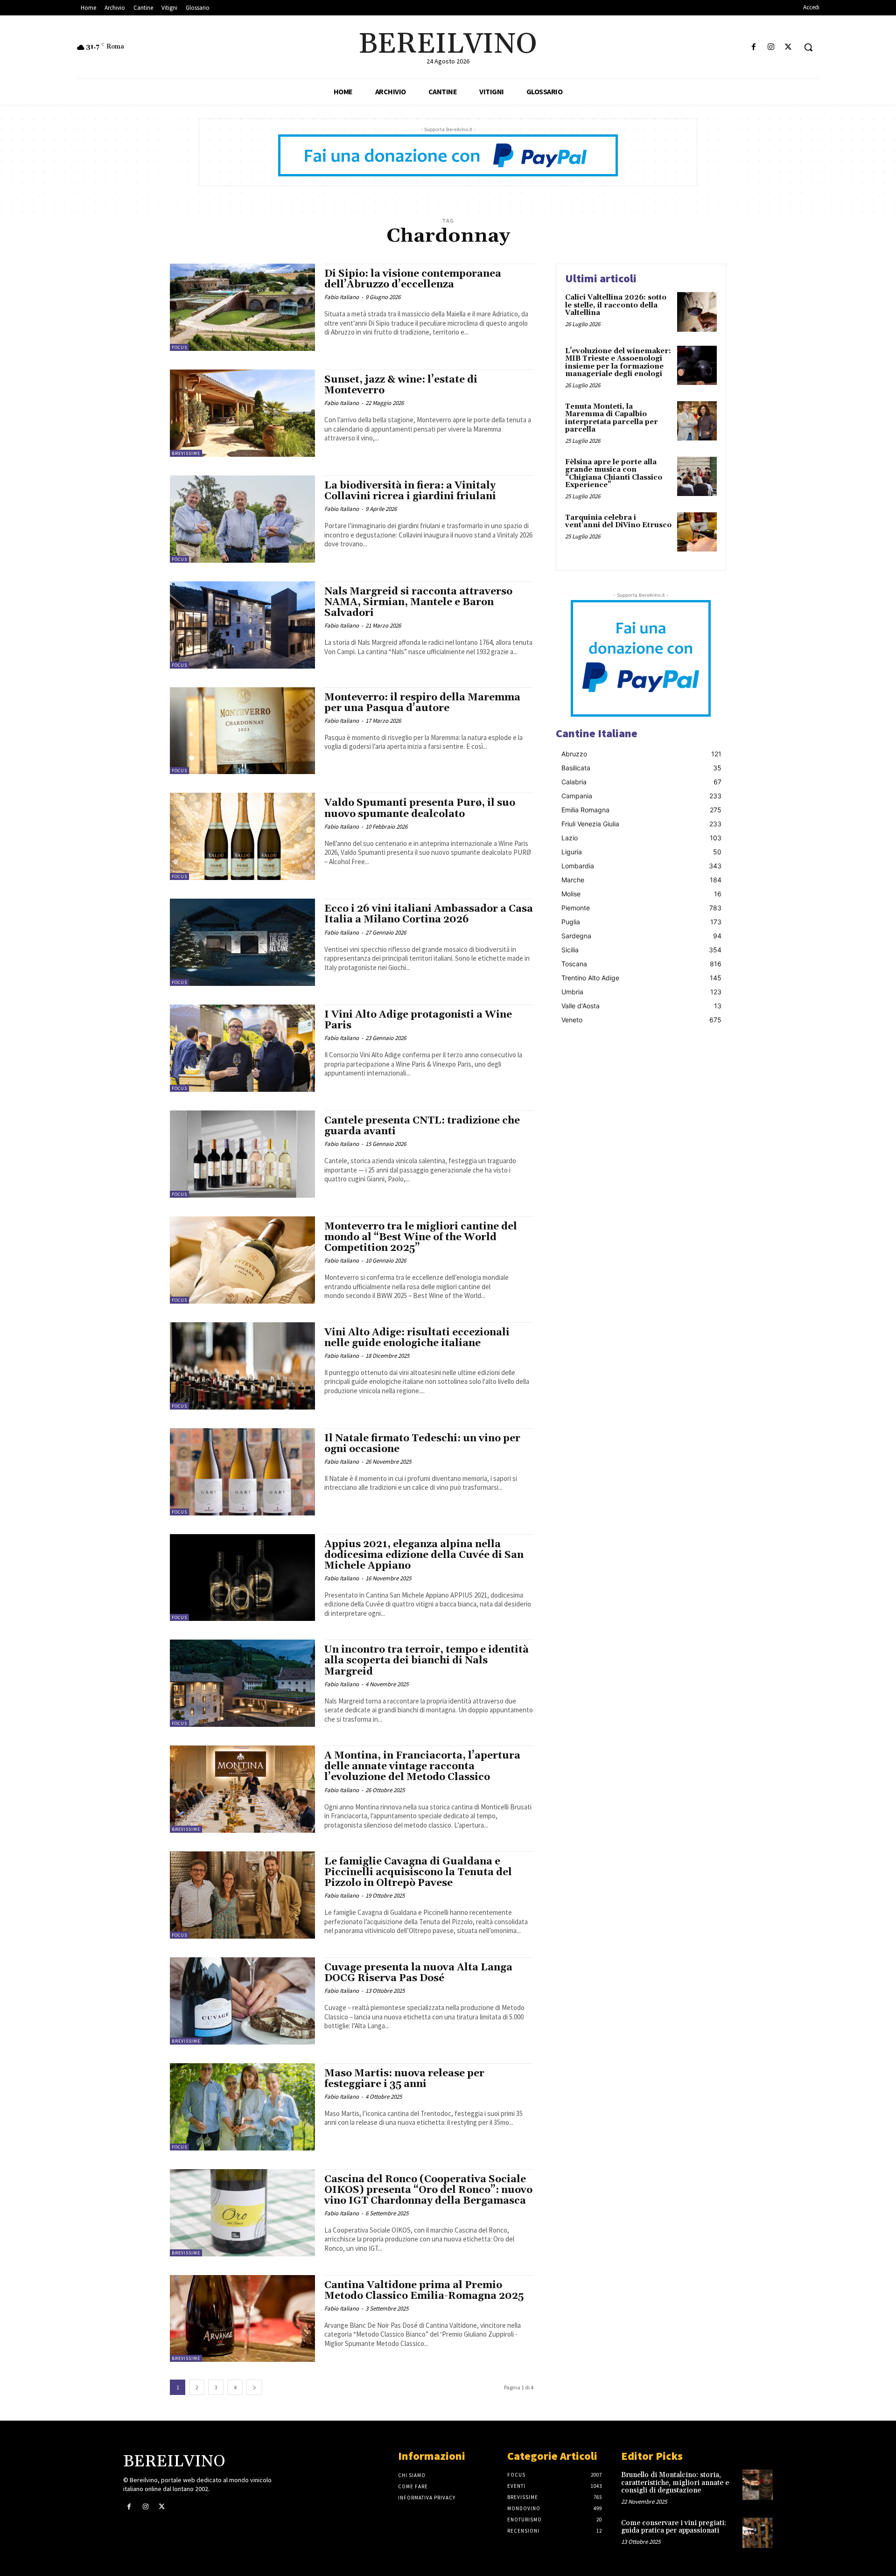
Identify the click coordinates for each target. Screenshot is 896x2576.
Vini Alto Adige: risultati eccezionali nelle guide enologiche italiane (417, 1338)
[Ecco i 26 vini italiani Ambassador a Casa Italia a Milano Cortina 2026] (242, 942)
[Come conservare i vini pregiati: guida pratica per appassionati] (758, 2533)
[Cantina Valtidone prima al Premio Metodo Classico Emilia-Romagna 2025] (242, 2319)
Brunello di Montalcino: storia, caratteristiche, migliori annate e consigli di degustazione (675, 2483)
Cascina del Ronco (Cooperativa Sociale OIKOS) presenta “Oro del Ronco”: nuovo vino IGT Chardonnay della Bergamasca (428, 2190)
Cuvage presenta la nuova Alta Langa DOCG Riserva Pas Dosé (418, 1973)
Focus (179, 347)
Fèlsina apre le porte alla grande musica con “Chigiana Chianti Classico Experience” (614, 474)
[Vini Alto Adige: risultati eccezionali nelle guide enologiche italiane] (242, 1366)
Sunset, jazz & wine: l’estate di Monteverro (401, 385)
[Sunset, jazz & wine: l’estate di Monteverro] (242, 413)
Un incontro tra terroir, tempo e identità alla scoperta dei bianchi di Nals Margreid (427, 1661)
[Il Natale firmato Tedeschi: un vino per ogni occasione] (242, 1472)
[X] (788, 47)
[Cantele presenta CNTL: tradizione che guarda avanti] (242, 1154)
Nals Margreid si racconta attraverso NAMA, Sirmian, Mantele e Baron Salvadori (418, 602)
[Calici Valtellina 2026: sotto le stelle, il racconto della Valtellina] (697, 312)
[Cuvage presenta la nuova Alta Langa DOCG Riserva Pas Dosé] (242, 2001)
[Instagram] (771, 47)
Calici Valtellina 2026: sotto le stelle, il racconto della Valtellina (616, 305)
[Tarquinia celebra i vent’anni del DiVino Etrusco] (697, 532)
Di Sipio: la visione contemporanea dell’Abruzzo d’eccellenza (413, 279)
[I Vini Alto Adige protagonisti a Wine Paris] (242, 1048)
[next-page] (254, 2387)
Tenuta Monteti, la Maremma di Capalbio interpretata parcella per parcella (612, 418)
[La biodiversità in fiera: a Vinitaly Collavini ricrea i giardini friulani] (242, 519)
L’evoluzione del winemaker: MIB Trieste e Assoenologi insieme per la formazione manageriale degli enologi (618, 363)
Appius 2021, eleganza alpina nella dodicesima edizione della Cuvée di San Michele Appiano (424, 1555)
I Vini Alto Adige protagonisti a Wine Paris (418, 1020)
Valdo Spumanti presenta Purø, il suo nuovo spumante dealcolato (420, 808)
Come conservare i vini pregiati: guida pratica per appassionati (674, 2527)
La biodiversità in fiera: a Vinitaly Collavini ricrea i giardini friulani (410, 491)
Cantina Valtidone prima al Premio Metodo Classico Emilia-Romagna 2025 (424, 2291)
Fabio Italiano (342, 297)
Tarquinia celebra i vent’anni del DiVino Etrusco (618, 522)
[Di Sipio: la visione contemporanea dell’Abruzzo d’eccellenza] (242, 307)
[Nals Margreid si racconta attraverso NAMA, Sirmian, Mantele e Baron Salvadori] (242, 625)
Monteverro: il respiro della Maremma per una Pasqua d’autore (422, 703)
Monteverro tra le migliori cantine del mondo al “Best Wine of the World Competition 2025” (421, 1237)
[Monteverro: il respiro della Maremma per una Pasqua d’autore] (242, 731)
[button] (808, 47)
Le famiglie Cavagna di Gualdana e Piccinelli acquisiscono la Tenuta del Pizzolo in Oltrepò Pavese (418, 1872)
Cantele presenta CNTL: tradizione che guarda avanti (422, 1126)
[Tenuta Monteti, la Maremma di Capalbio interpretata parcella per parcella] (697, 421)
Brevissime (186, 453)
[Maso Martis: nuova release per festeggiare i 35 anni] (242, 2107)
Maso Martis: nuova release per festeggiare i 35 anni (404, 2079)
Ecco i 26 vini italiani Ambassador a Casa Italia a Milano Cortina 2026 (429, 914)
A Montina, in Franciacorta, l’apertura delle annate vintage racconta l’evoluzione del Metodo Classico (422, 1766)
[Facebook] (753, 47)
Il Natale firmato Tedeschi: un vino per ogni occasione (422, 1444)
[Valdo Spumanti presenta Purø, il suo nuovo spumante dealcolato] (242, 836)
